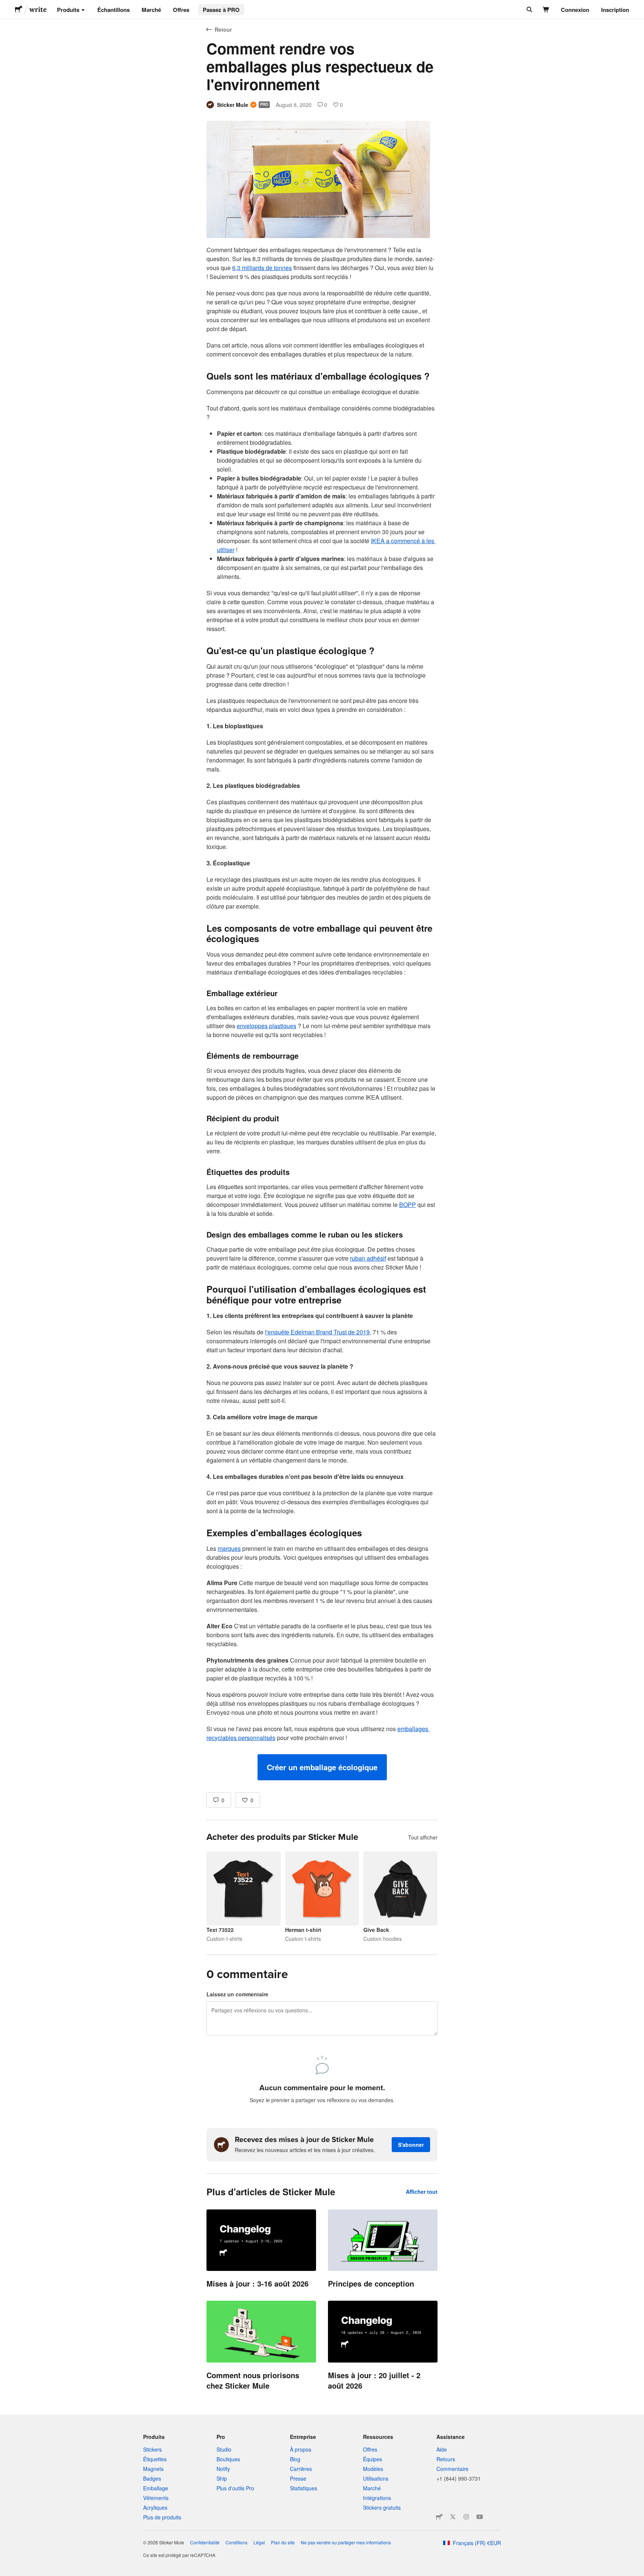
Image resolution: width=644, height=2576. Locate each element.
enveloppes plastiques (266, 1026)
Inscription (615, 10)
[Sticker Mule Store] (439, 2517)
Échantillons (113, 10)
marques (229, 1548)
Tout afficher (423, 1837)
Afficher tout (422, 2192)
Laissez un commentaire (237, 1994)
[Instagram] (466, 2517)
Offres (181, 10)
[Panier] (546, 10)
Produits (68, 10)
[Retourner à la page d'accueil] (19, 10)
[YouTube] (480, 2517)
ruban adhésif (368, 1258)
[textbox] (322, 1013)
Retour (223, 29)
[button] (322, 1767)
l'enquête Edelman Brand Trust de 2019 (317, 1332)
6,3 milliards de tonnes (262, 268)
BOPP (408, 1205)
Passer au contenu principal (6, 6)
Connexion (575, 10)
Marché (151, 10)
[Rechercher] (529, 10)
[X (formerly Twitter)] (453, 2517)
